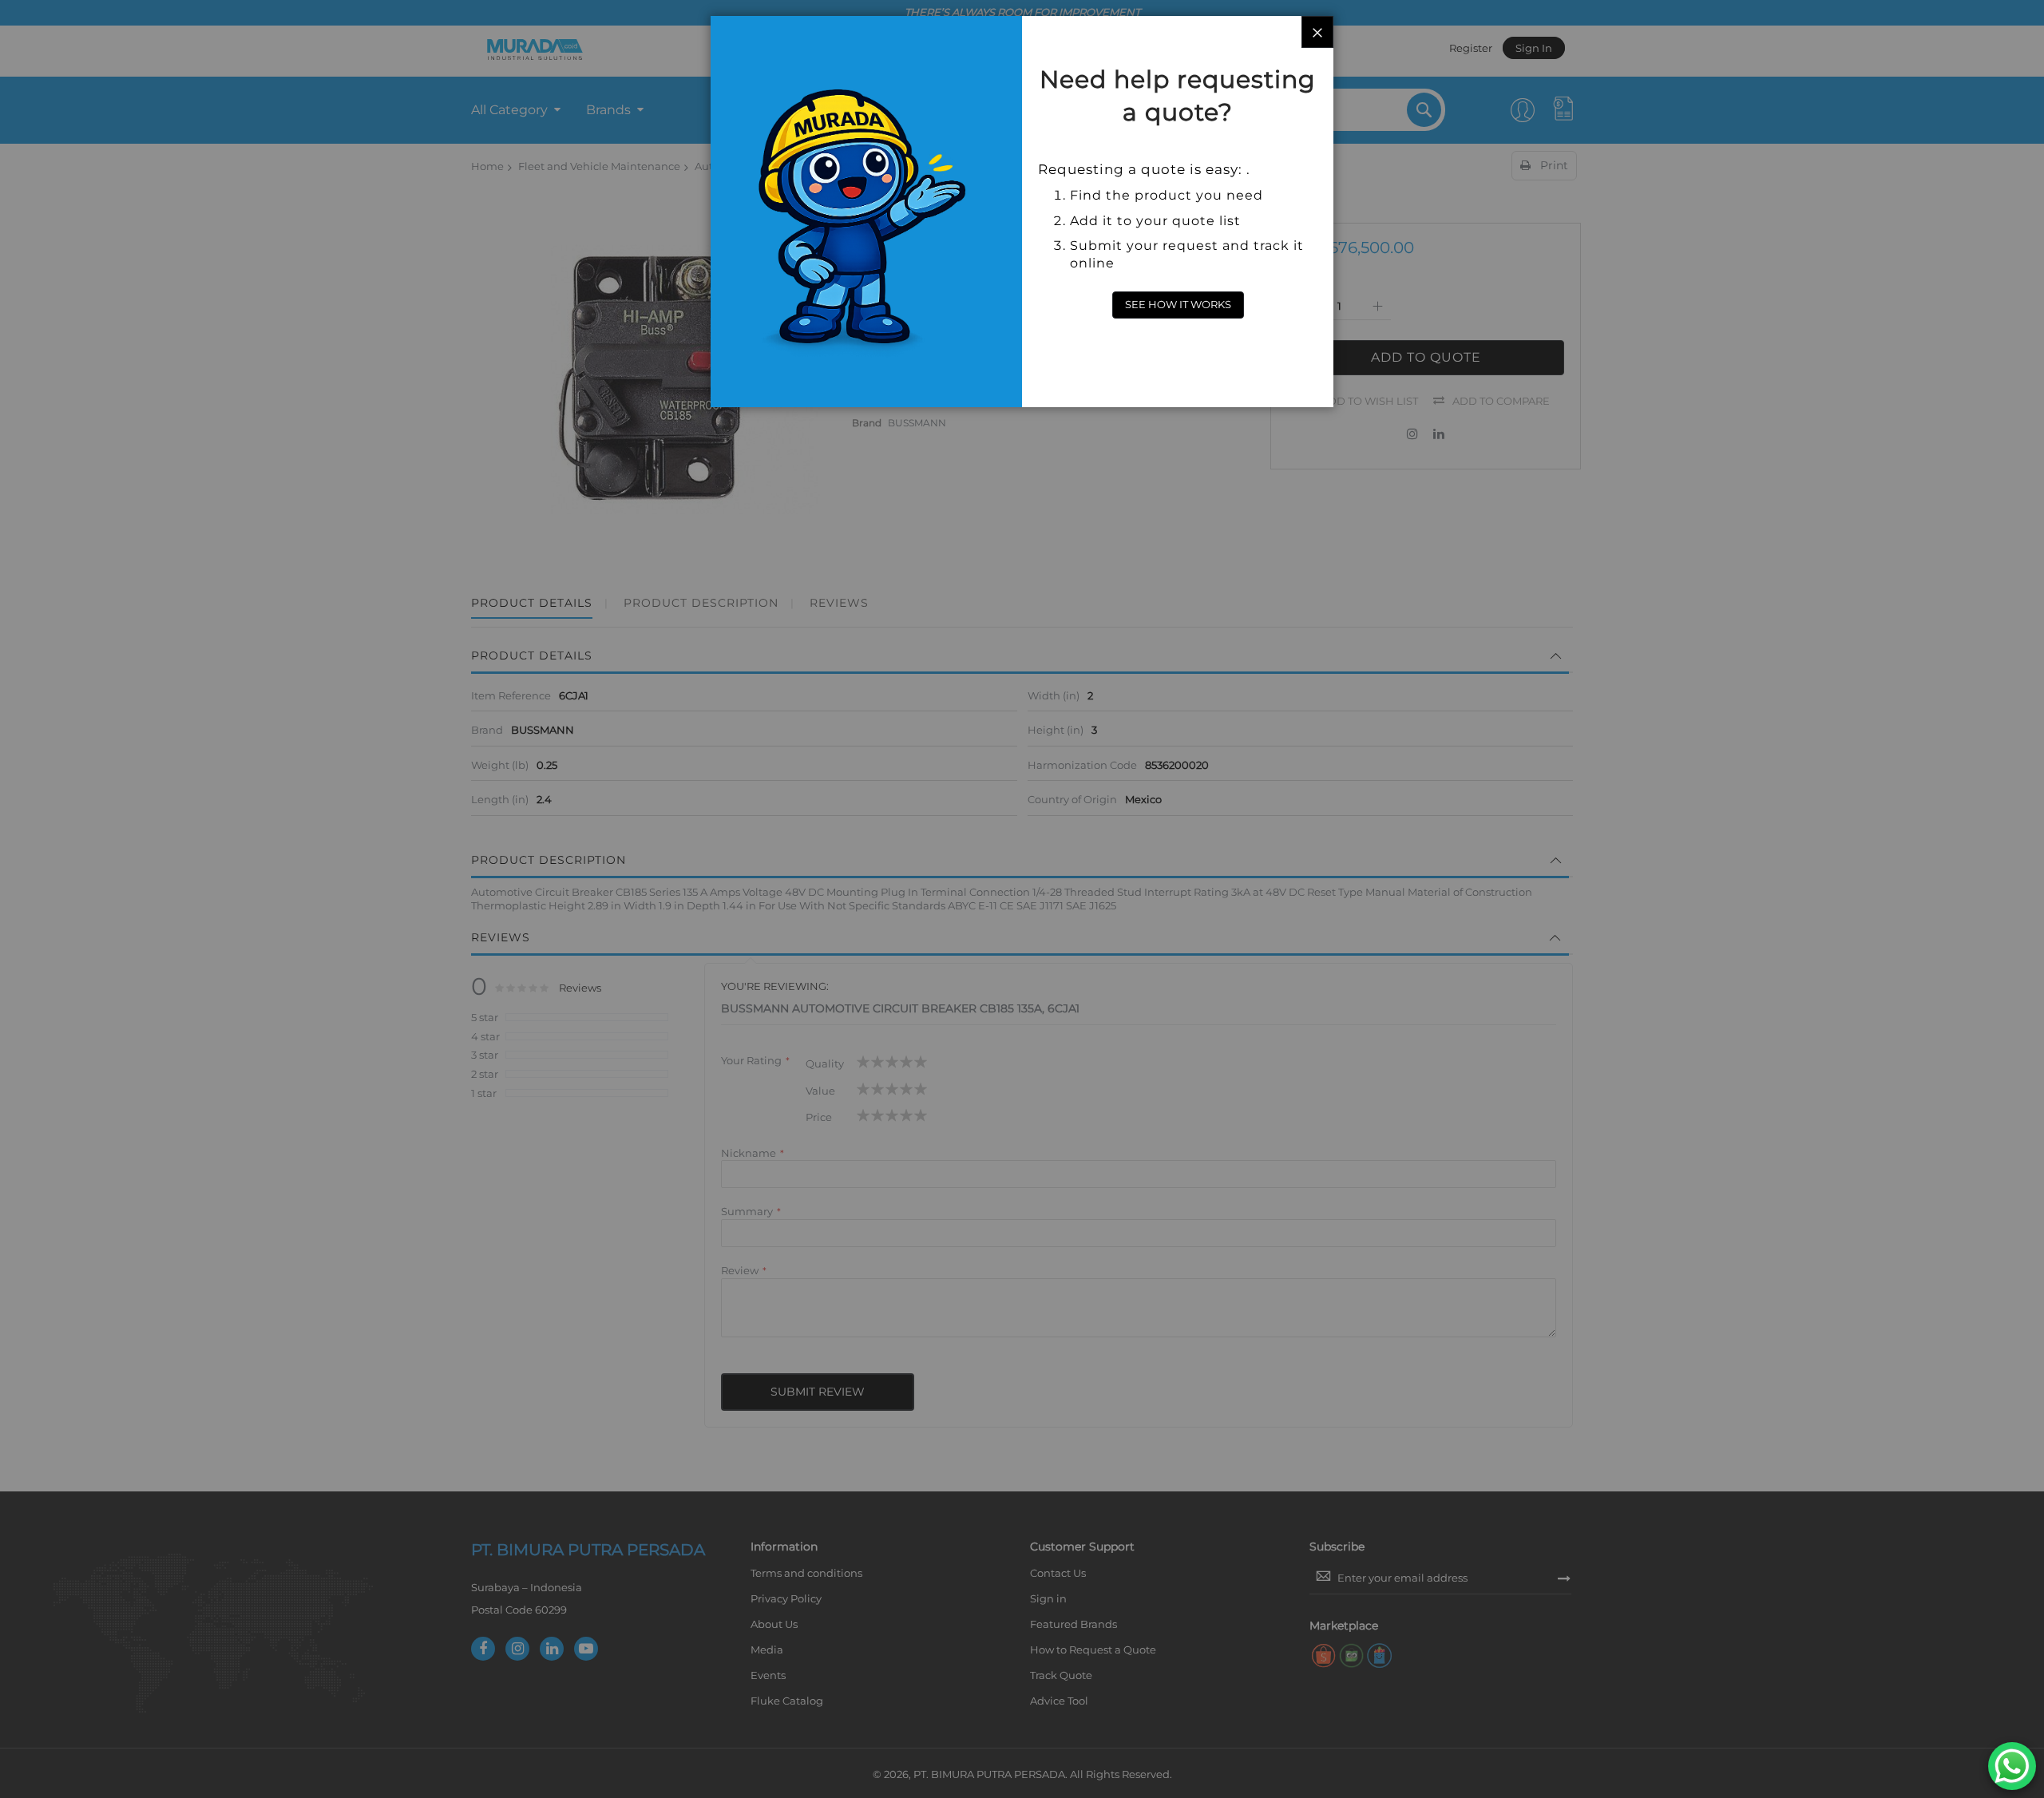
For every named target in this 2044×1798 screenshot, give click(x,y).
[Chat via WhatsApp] (2012, 1766)
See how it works (1178, 304)
